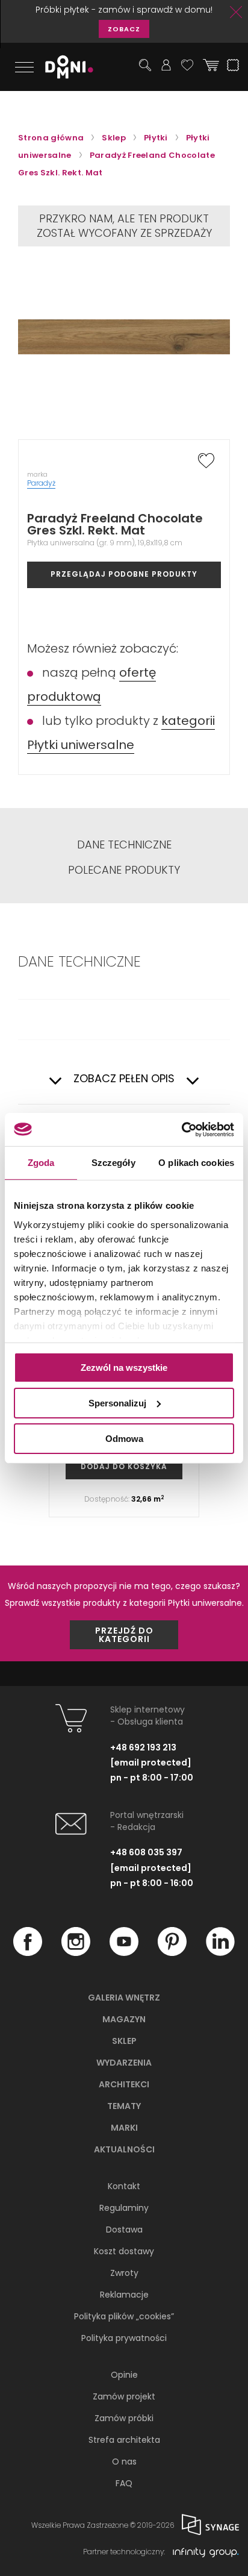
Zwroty (124, 2273)
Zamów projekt (124, 2396)
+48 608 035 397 (146, 1852)
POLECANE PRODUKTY (124, 870)
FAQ (124, 2483)
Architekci (124, 2084)
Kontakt (124, 2186)
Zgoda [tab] (41, 1163)
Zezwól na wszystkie (124, 1368)
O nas (124, 2462)
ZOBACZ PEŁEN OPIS (124, 1079)
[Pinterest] (172, 1953)
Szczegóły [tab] (113, 1163)
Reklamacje (124, 2295)
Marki (124, 2128)
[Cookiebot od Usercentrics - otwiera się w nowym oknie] (181, 1129)
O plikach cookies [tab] (196, 1163)
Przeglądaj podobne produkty (124, 574)
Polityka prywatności (124, 2338)
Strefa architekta (124, 2440)
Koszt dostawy (124, 2251)
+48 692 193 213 (143, 1747)
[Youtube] (124, 1953)
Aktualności (124, 2149)
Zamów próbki (124, 2418)
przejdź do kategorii (124, 1635)
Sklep (124, 2041)
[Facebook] (28, 1953)
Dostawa (124, 2230)
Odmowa (124, 1438)
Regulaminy (124, 2208)
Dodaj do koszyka (124, 1466)
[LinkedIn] (220, 1953)
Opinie (124, 2375)
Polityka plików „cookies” (124, 2316)
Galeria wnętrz (124, 1998)
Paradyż (41, 483)
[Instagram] (76, 1953)
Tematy (124, 2106)
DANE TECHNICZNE (124, 845)
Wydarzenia (124, 2063)
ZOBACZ (124, 29)
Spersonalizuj (117, 1403)
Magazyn (124, 2019)
